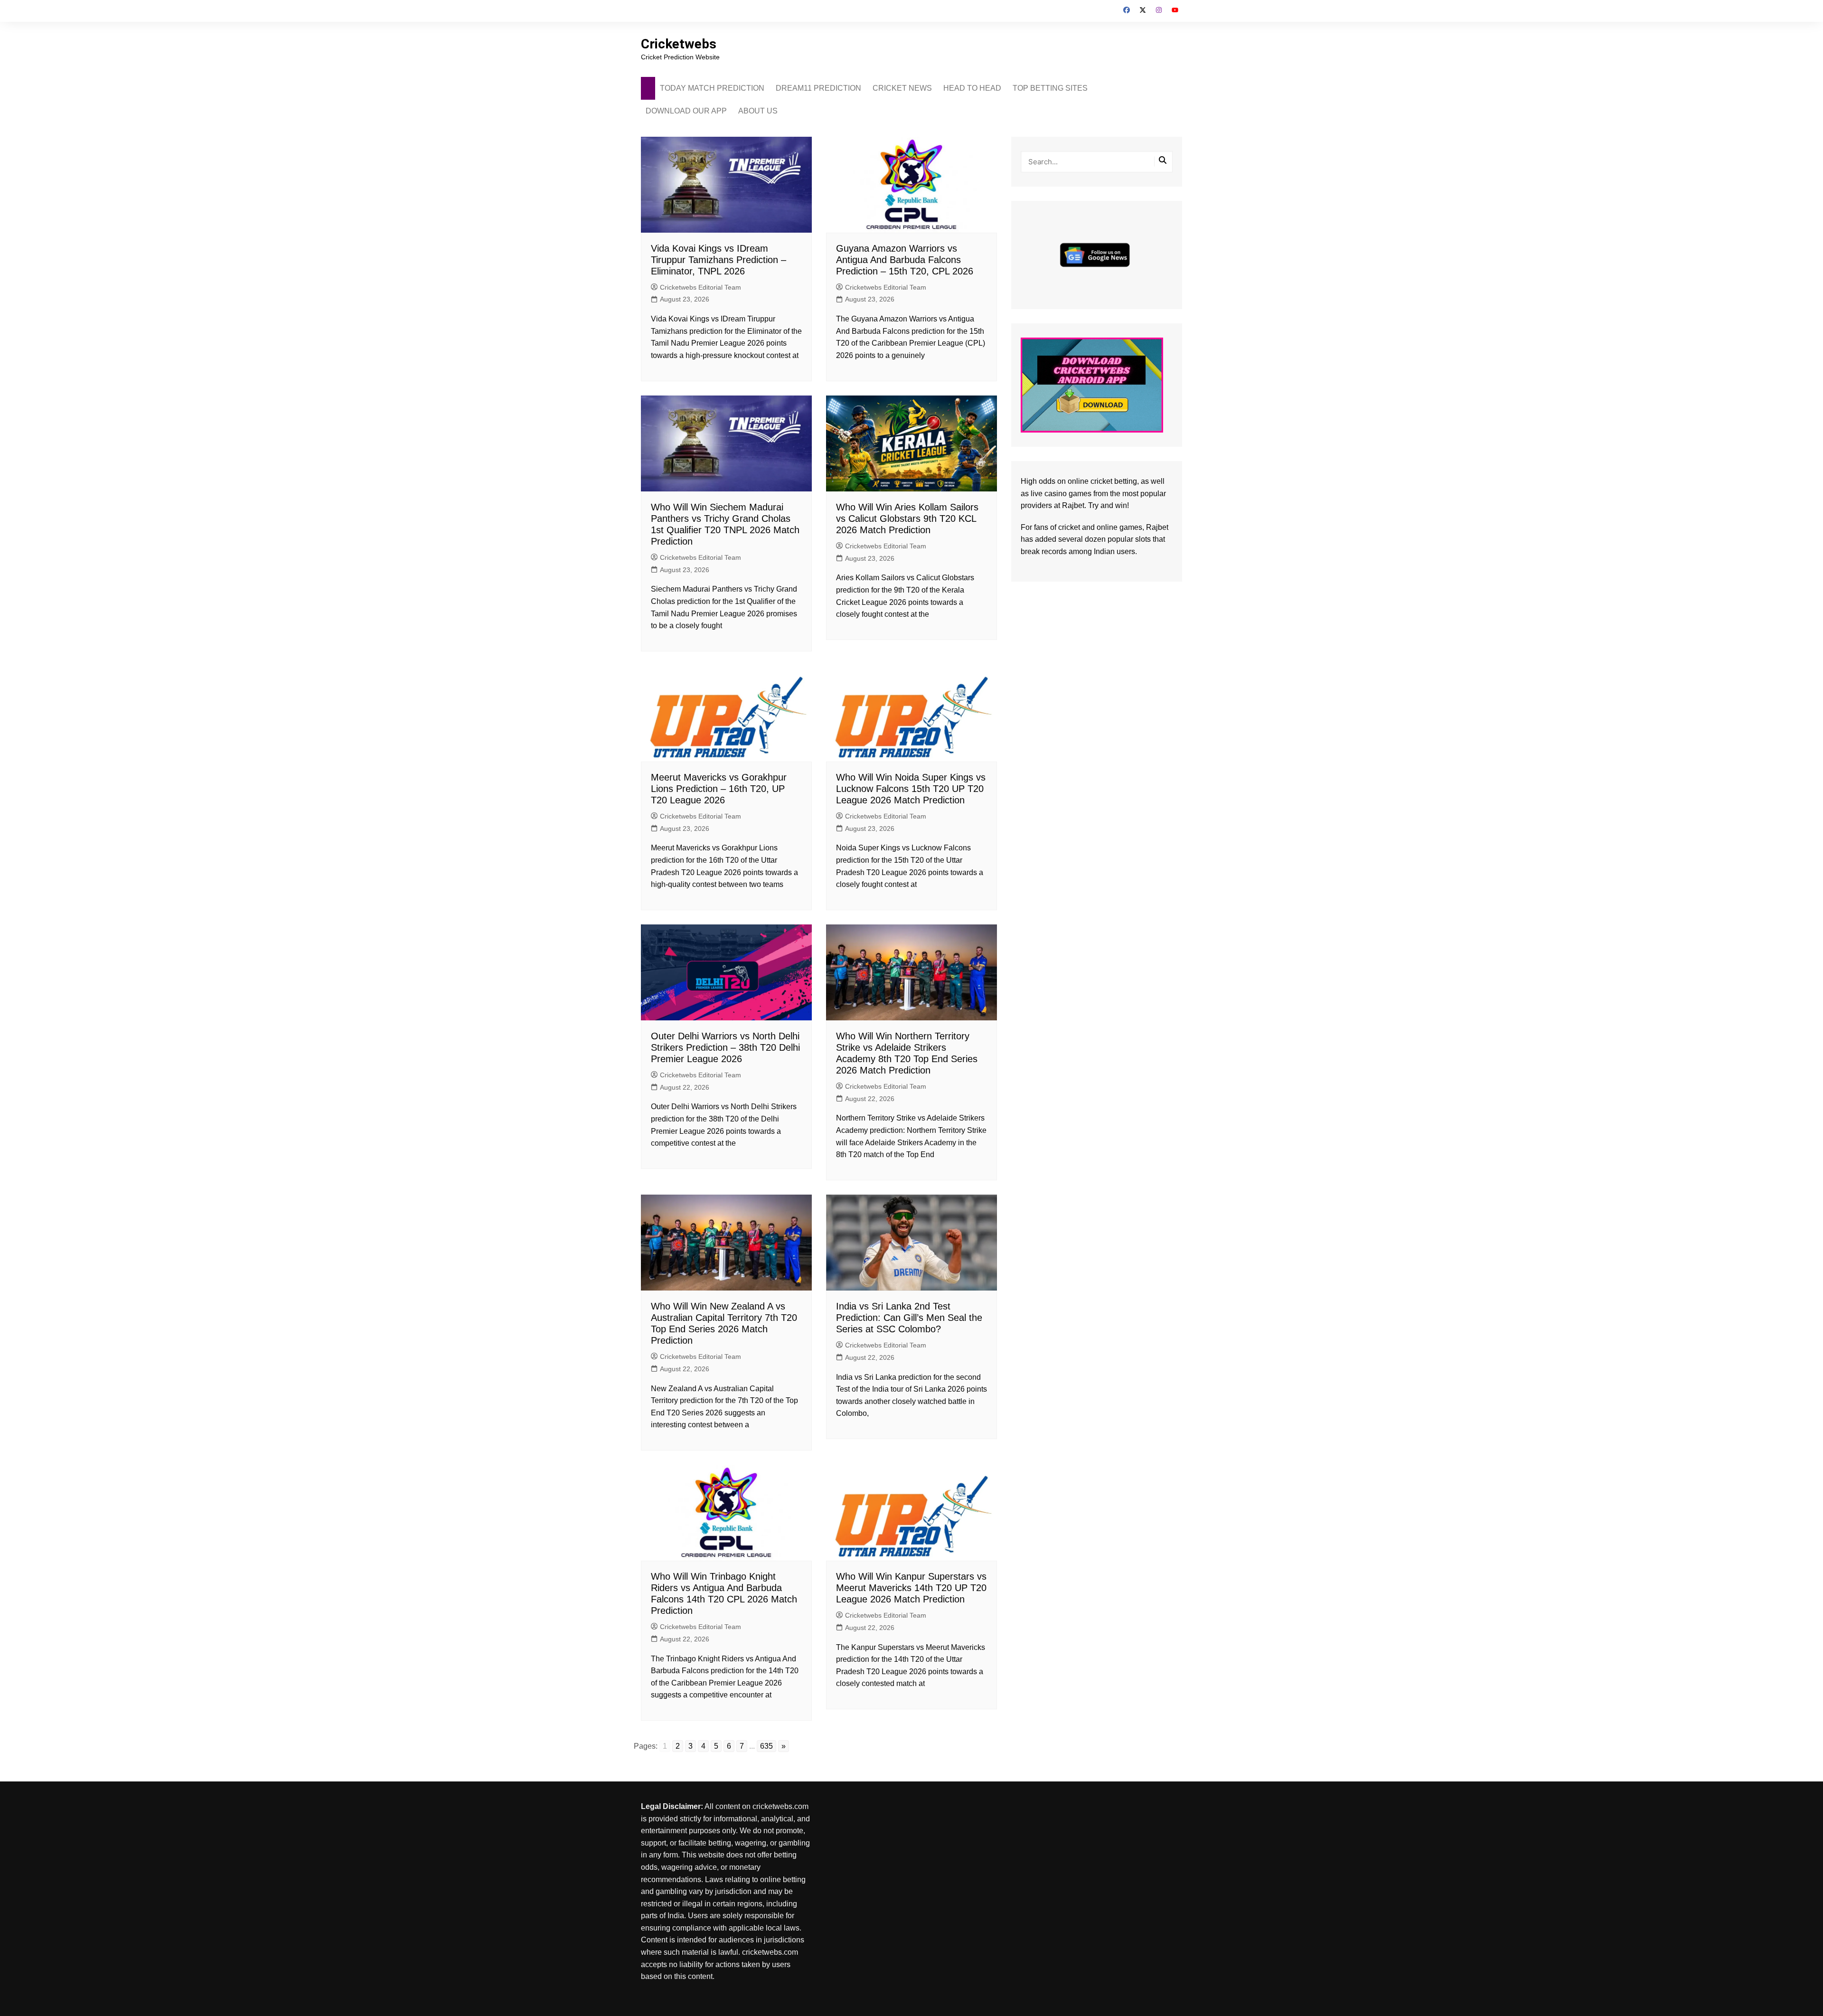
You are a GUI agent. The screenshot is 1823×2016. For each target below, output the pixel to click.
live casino (1049, 494)
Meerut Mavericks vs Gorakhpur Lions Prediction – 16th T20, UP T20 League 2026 (719, 789)
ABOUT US (758, 111)
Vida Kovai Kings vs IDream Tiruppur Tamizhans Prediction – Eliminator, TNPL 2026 (719, 260)
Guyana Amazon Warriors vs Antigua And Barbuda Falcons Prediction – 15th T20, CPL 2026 (905, 260)
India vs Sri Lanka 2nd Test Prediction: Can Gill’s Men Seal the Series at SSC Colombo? (909, 1318)
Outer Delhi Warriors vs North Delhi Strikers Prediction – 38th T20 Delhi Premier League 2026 (725, 1047)
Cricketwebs (679, 44)
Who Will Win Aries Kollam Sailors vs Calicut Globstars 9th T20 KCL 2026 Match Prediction (907, 518)
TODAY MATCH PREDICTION (712, 88)
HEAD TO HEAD (972, 88)
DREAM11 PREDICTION (818, 88)
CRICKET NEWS (902, 88)
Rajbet (1157, 527)
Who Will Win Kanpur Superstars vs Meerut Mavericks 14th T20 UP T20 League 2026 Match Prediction (911, 1588)
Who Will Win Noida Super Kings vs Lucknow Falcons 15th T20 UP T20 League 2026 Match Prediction (911, 789)
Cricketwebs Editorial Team (700, 287)
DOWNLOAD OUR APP (686, 111)
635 (766, 1746)
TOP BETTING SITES (1050, 88)
